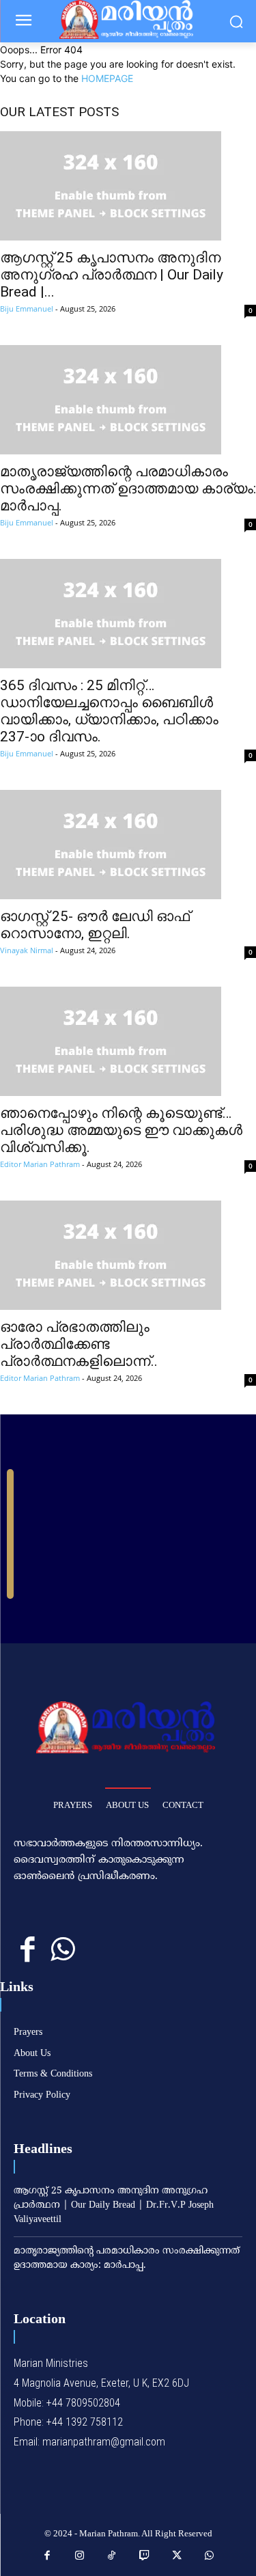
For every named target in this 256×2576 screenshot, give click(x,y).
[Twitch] (145, 2556)
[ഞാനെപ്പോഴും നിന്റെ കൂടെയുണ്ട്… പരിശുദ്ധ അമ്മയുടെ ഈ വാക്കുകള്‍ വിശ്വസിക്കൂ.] (128, 1041)
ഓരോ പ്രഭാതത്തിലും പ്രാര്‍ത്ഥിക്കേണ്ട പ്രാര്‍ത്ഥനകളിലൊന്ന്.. (79, 1344)
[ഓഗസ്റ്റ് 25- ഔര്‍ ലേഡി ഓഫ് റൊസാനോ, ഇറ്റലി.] (128, 845)
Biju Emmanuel (27, 309)
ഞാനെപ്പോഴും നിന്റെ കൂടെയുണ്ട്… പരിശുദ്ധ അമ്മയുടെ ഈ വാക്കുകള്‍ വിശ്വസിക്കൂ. (121, 1130)
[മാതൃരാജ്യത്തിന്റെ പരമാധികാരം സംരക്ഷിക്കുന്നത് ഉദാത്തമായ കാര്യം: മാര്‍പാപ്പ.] (128, 400)
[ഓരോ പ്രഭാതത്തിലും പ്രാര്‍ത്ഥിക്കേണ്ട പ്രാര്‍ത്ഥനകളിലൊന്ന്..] (128, 1255)
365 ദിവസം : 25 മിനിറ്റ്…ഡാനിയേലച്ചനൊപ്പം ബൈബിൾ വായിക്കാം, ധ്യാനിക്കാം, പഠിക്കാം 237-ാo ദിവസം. (109, 711)
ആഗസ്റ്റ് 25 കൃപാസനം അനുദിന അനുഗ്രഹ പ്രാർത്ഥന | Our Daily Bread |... (112, 275)
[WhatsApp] (62, 1950)
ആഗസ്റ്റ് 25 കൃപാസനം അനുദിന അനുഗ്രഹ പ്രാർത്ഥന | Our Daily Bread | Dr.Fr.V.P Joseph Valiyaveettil (114, 2205)
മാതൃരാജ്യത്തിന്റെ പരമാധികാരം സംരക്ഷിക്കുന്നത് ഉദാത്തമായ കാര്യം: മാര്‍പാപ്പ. (128, 489)
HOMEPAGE (107, 78)
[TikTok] (112, 2556)
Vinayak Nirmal (27, 950)
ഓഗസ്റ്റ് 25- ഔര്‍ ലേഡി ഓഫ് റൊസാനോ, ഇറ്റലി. (95, 925)
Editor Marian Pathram (40, 1164)
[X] (177, 2556)
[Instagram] (80, 2556)
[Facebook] (28, 1950)
